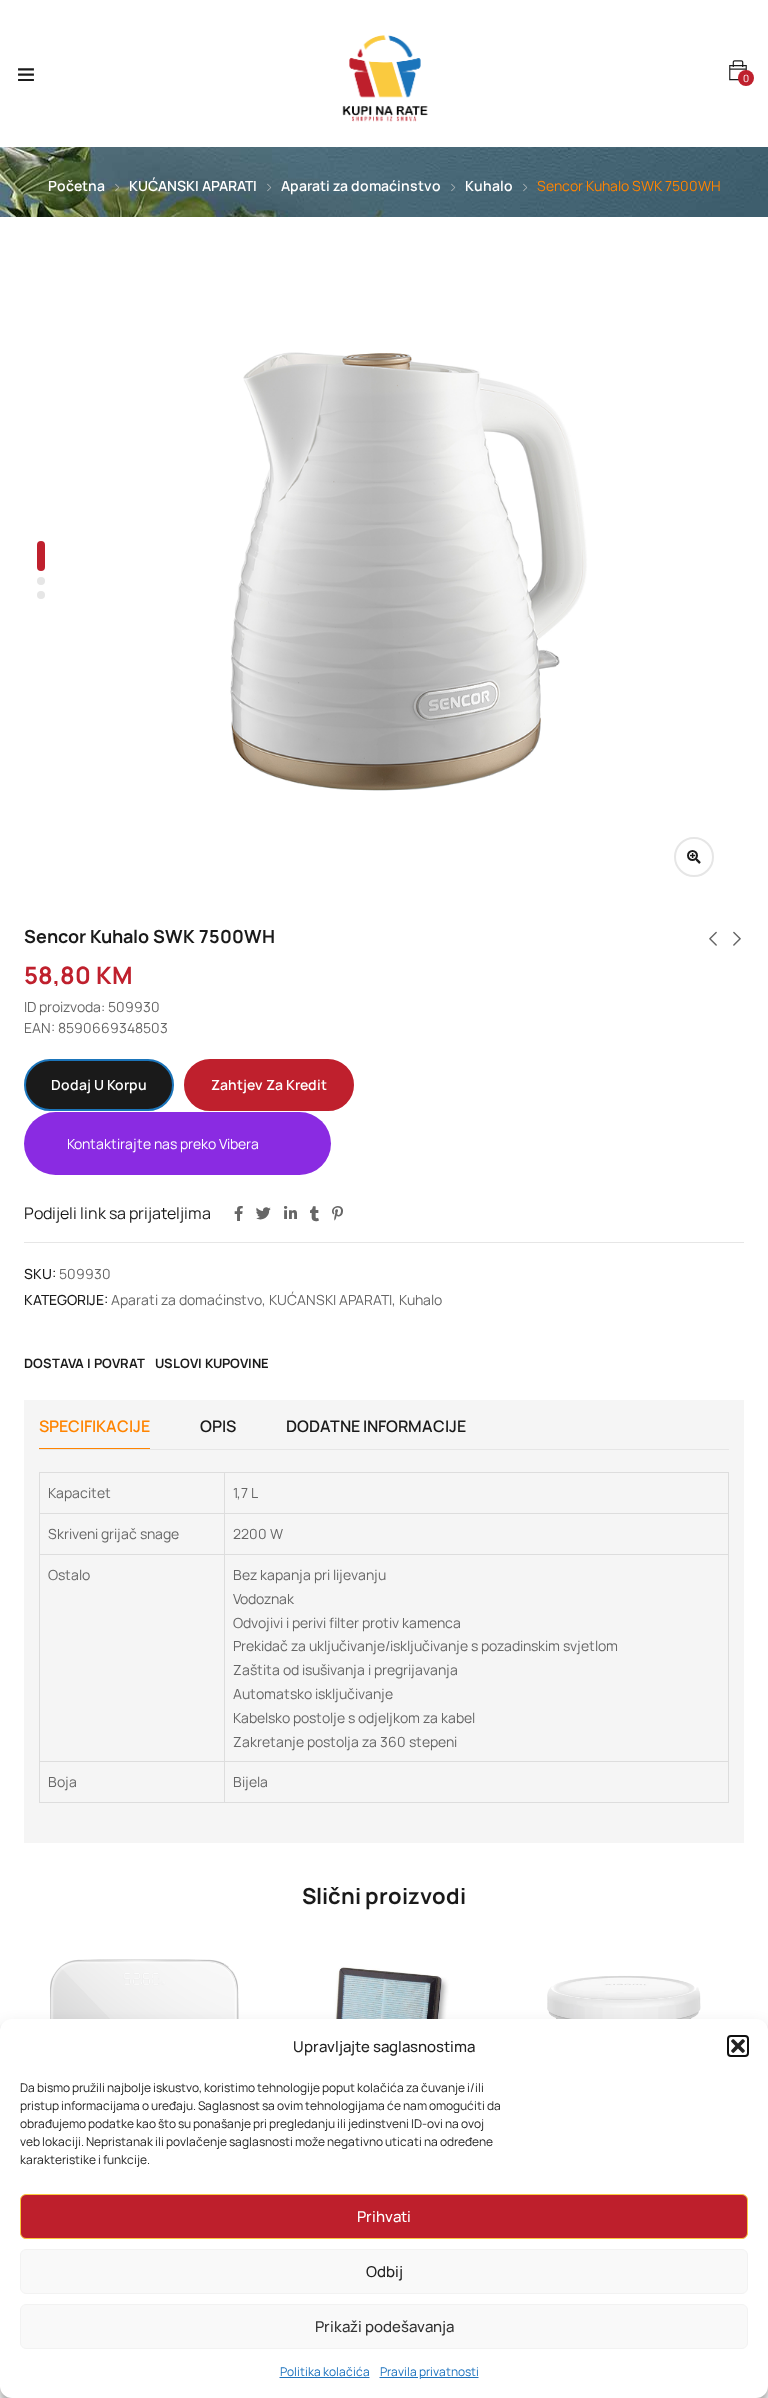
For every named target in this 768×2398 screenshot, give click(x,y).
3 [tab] (41, 595)
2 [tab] (41, 581)
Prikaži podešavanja (384, 2326)
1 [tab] (41, 556)
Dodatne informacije (376, 1426)
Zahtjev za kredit (269, 1084)
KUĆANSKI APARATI (193, 185)
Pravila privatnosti (429, 2371)
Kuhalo (489, 185)
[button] (738, 2046)
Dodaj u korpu (99, 1084)
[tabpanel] (409, 572)
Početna (76, 185)
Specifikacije (94, 1426)
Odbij (384, 2271)
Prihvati (384, 2216)
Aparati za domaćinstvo (361, 185)
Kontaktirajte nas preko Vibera (163, 1143)
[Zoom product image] (694, 857)
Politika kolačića (325, 2371)
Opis (218, 1426)
